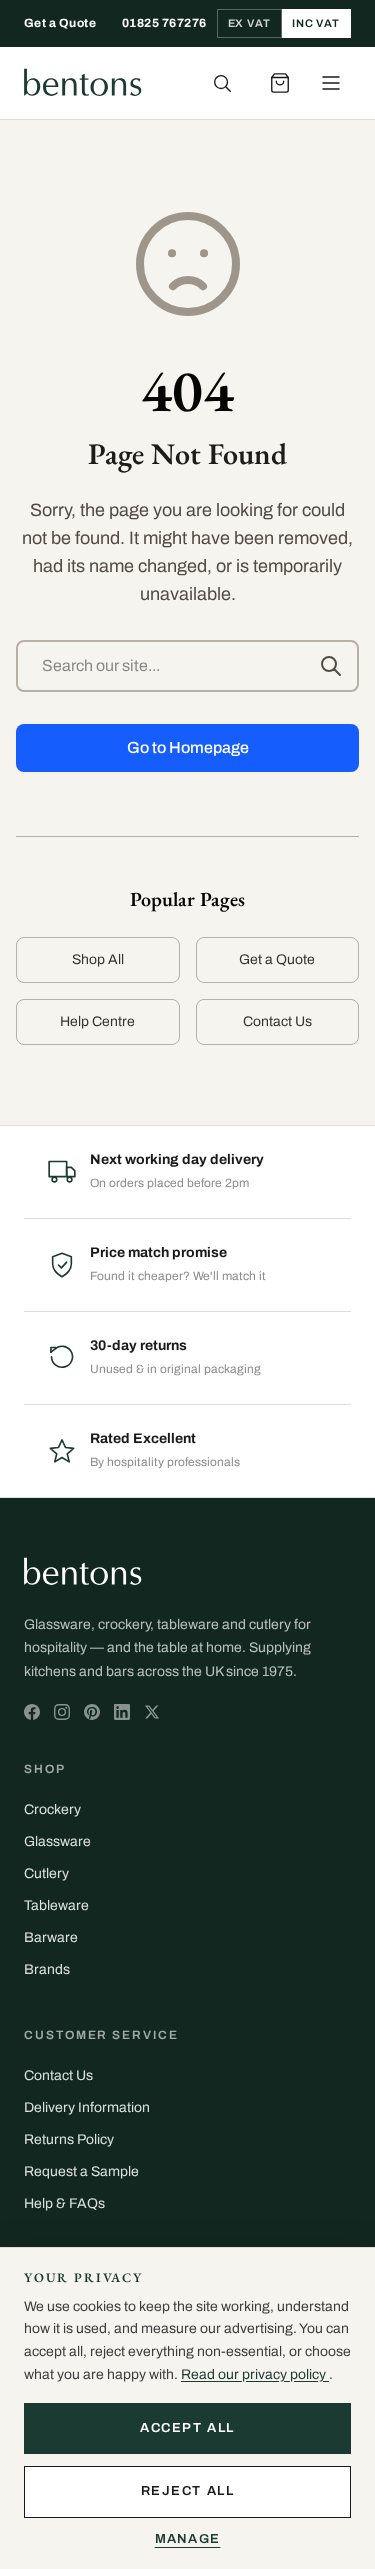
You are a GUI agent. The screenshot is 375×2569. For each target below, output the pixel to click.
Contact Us (277, 1021)
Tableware (56, 1905)
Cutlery (46, 1873)
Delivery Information (87, 2107)
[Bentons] (83, 83)
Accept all (187, 2428)
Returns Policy (69, 2139)
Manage (188, 2539)
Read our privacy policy (255, 2374)
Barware (51, 1937)
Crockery (52, 1809)
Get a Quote (60, 23)
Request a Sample (81, 2171)
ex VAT (249, 23)
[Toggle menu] (331, 83)
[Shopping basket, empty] (280, 83)
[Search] (222, 83)
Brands (47, 1969)
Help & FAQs (64, 2203)
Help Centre (97, 1021)
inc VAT (316, 23)
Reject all (188, 2491)
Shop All (98, 959)
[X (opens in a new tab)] (32, 1712)
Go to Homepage (188, 747)
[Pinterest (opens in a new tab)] (92, 1712)
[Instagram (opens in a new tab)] (62, 1712)
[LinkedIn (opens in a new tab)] (122, 1712)
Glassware (57, 1841)
